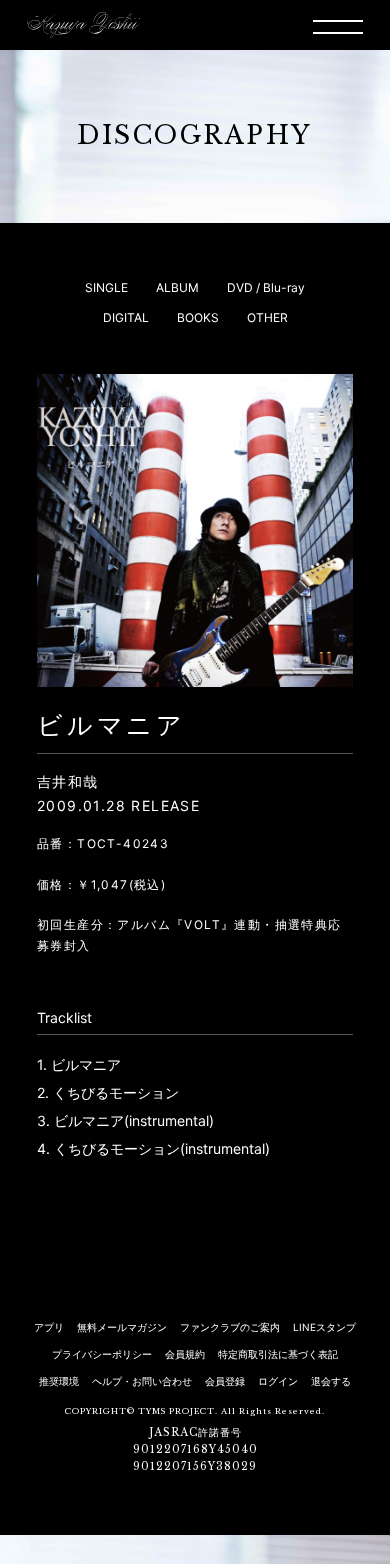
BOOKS (198, 317)
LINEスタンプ (324, 1327)
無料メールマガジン (122, 1327)
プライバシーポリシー (102, 1354)
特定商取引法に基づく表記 (278, 1354)
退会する (331, 1381)
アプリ (49, 1327)
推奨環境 (59, 1381)
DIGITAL (126, 317)
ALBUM (177, 287)
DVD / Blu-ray (266, 287)
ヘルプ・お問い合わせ (142, 1381)
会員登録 (225, 1381)
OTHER (267, 317)
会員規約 (185, 1354)
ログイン (278, 1381)
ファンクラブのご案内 (230, 1327)
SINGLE (106, 287)
